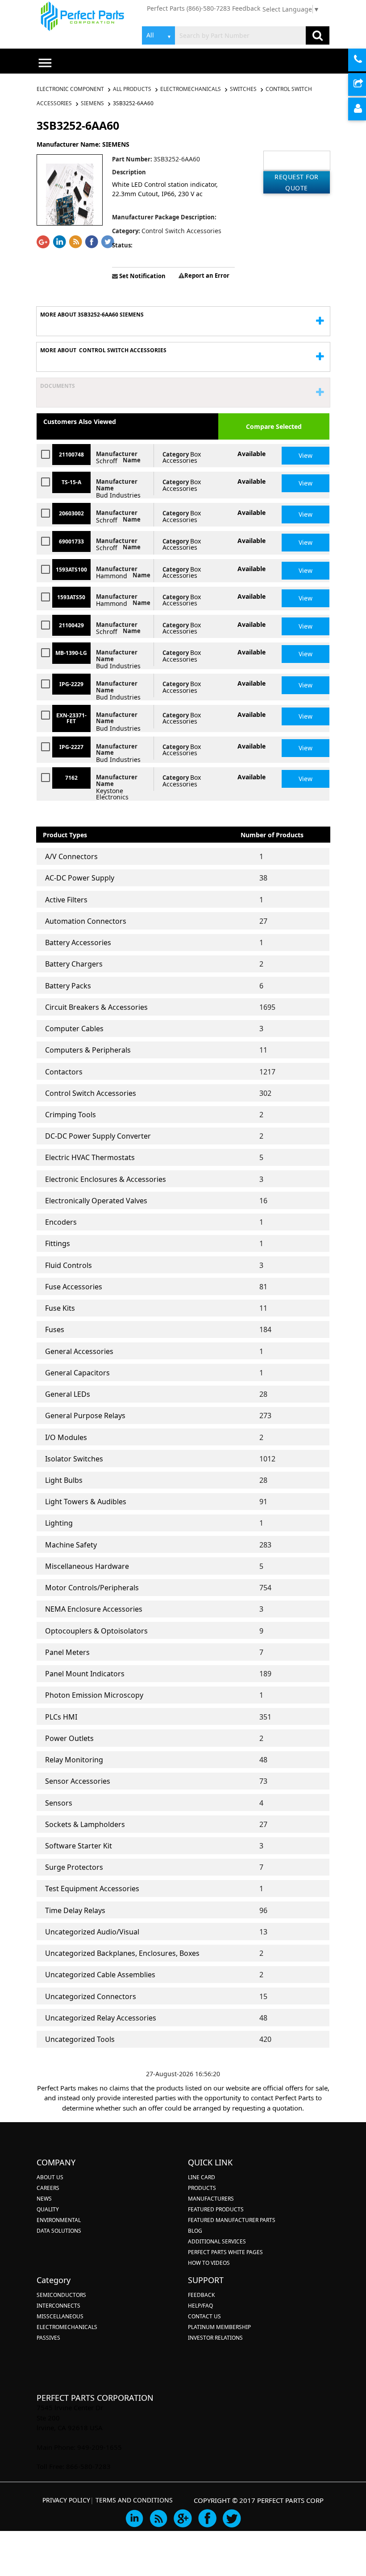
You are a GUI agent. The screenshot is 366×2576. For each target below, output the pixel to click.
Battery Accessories (78, 942)
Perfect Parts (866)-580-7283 (189, 8)
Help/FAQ (200, 2306)
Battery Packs (68, 986)
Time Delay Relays (75, 1910)
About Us (50, 2177)
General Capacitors (77, 1373)
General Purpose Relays (85, 1416)
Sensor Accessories (78, 1781)
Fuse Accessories (74, 1287)
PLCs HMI (61, 1717)
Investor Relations (215, 2338)
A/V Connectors (71, 856)
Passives (48, 2338)
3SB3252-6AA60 (133, 103)
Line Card (202, 2177)
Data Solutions (59, 2231)
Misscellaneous (60, 2316)
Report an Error (207, 276)
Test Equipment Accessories (92, 1889)
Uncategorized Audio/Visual (92, 1932)
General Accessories (79, 1351)
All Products (132, 89)
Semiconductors (61, 2295)
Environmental (59, 2220)
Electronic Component (71, 89)
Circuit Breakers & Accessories (96, 1007)
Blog (195, 2231)
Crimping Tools (71, 1115)
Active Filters (66, 900)
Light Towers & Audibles (86, 1502)
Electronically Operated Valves (96, 1201)
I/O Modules (66, 1437)
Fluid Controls (69, 1265)
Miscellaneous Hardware (87, 1566)
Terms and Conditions (134, 2500)
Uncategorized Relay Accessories (101, 2018)
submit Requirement (365, 85)
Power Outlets (69, 1738)
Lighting (59, 1523)
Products (202, 2188)
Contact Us (204, 2316)
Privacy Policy (66, 2500)
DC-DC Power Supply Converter (98, 1136)
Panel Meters (67, 1652)
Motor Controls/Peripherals (92, 1588)
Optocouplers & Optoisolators (96, 1631)
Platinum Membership (219, 2327)
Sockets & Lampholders (85, 1824)
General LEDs (68, 1394)
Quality (48, 2209)
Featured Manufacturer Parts (232, 2220)
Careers (48, 2188)
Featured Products (216, 2209)
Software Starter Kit (79, 1846)
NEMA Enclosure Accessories (94, 1609)
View (306, 455)
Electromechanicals (191, 89)
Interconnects (58, 2306)
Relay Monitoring (74, 1760)
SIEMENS (92, 103)
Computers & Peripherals (88, 1050)
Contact (365, 60)
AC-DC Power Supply (80, 878)
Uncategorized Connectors (91, 1996)
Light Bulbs (64, 1480)
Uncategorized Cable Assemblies (100, 1975)
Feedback (246, 8)
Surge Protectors (74, 1867)
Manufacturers (211, 2199)
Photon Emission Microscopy (94, 1695)
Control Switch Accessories (91, 1093)
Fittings (58, 1243)
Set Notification (142, 276)
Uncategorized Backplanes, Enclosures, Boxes (122, 1953)
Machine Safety (71, 1545)
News (44, 2199)
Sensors (59, 1803)
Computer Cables (74, 1029)
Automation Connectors (86, 921)
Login (365, 109)
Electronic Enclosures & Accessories (106, 1179)
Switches (243, 89)
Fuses (55, 1329)
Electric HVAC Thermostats (90, 1157)
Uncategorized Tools (80, 2039)
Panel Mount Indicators (85, 1674)
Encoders (61, 1222)
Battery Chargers (74, 964)
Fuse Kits (60, 1308)
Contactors (64, 1072)
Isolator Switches (74, 1459)
